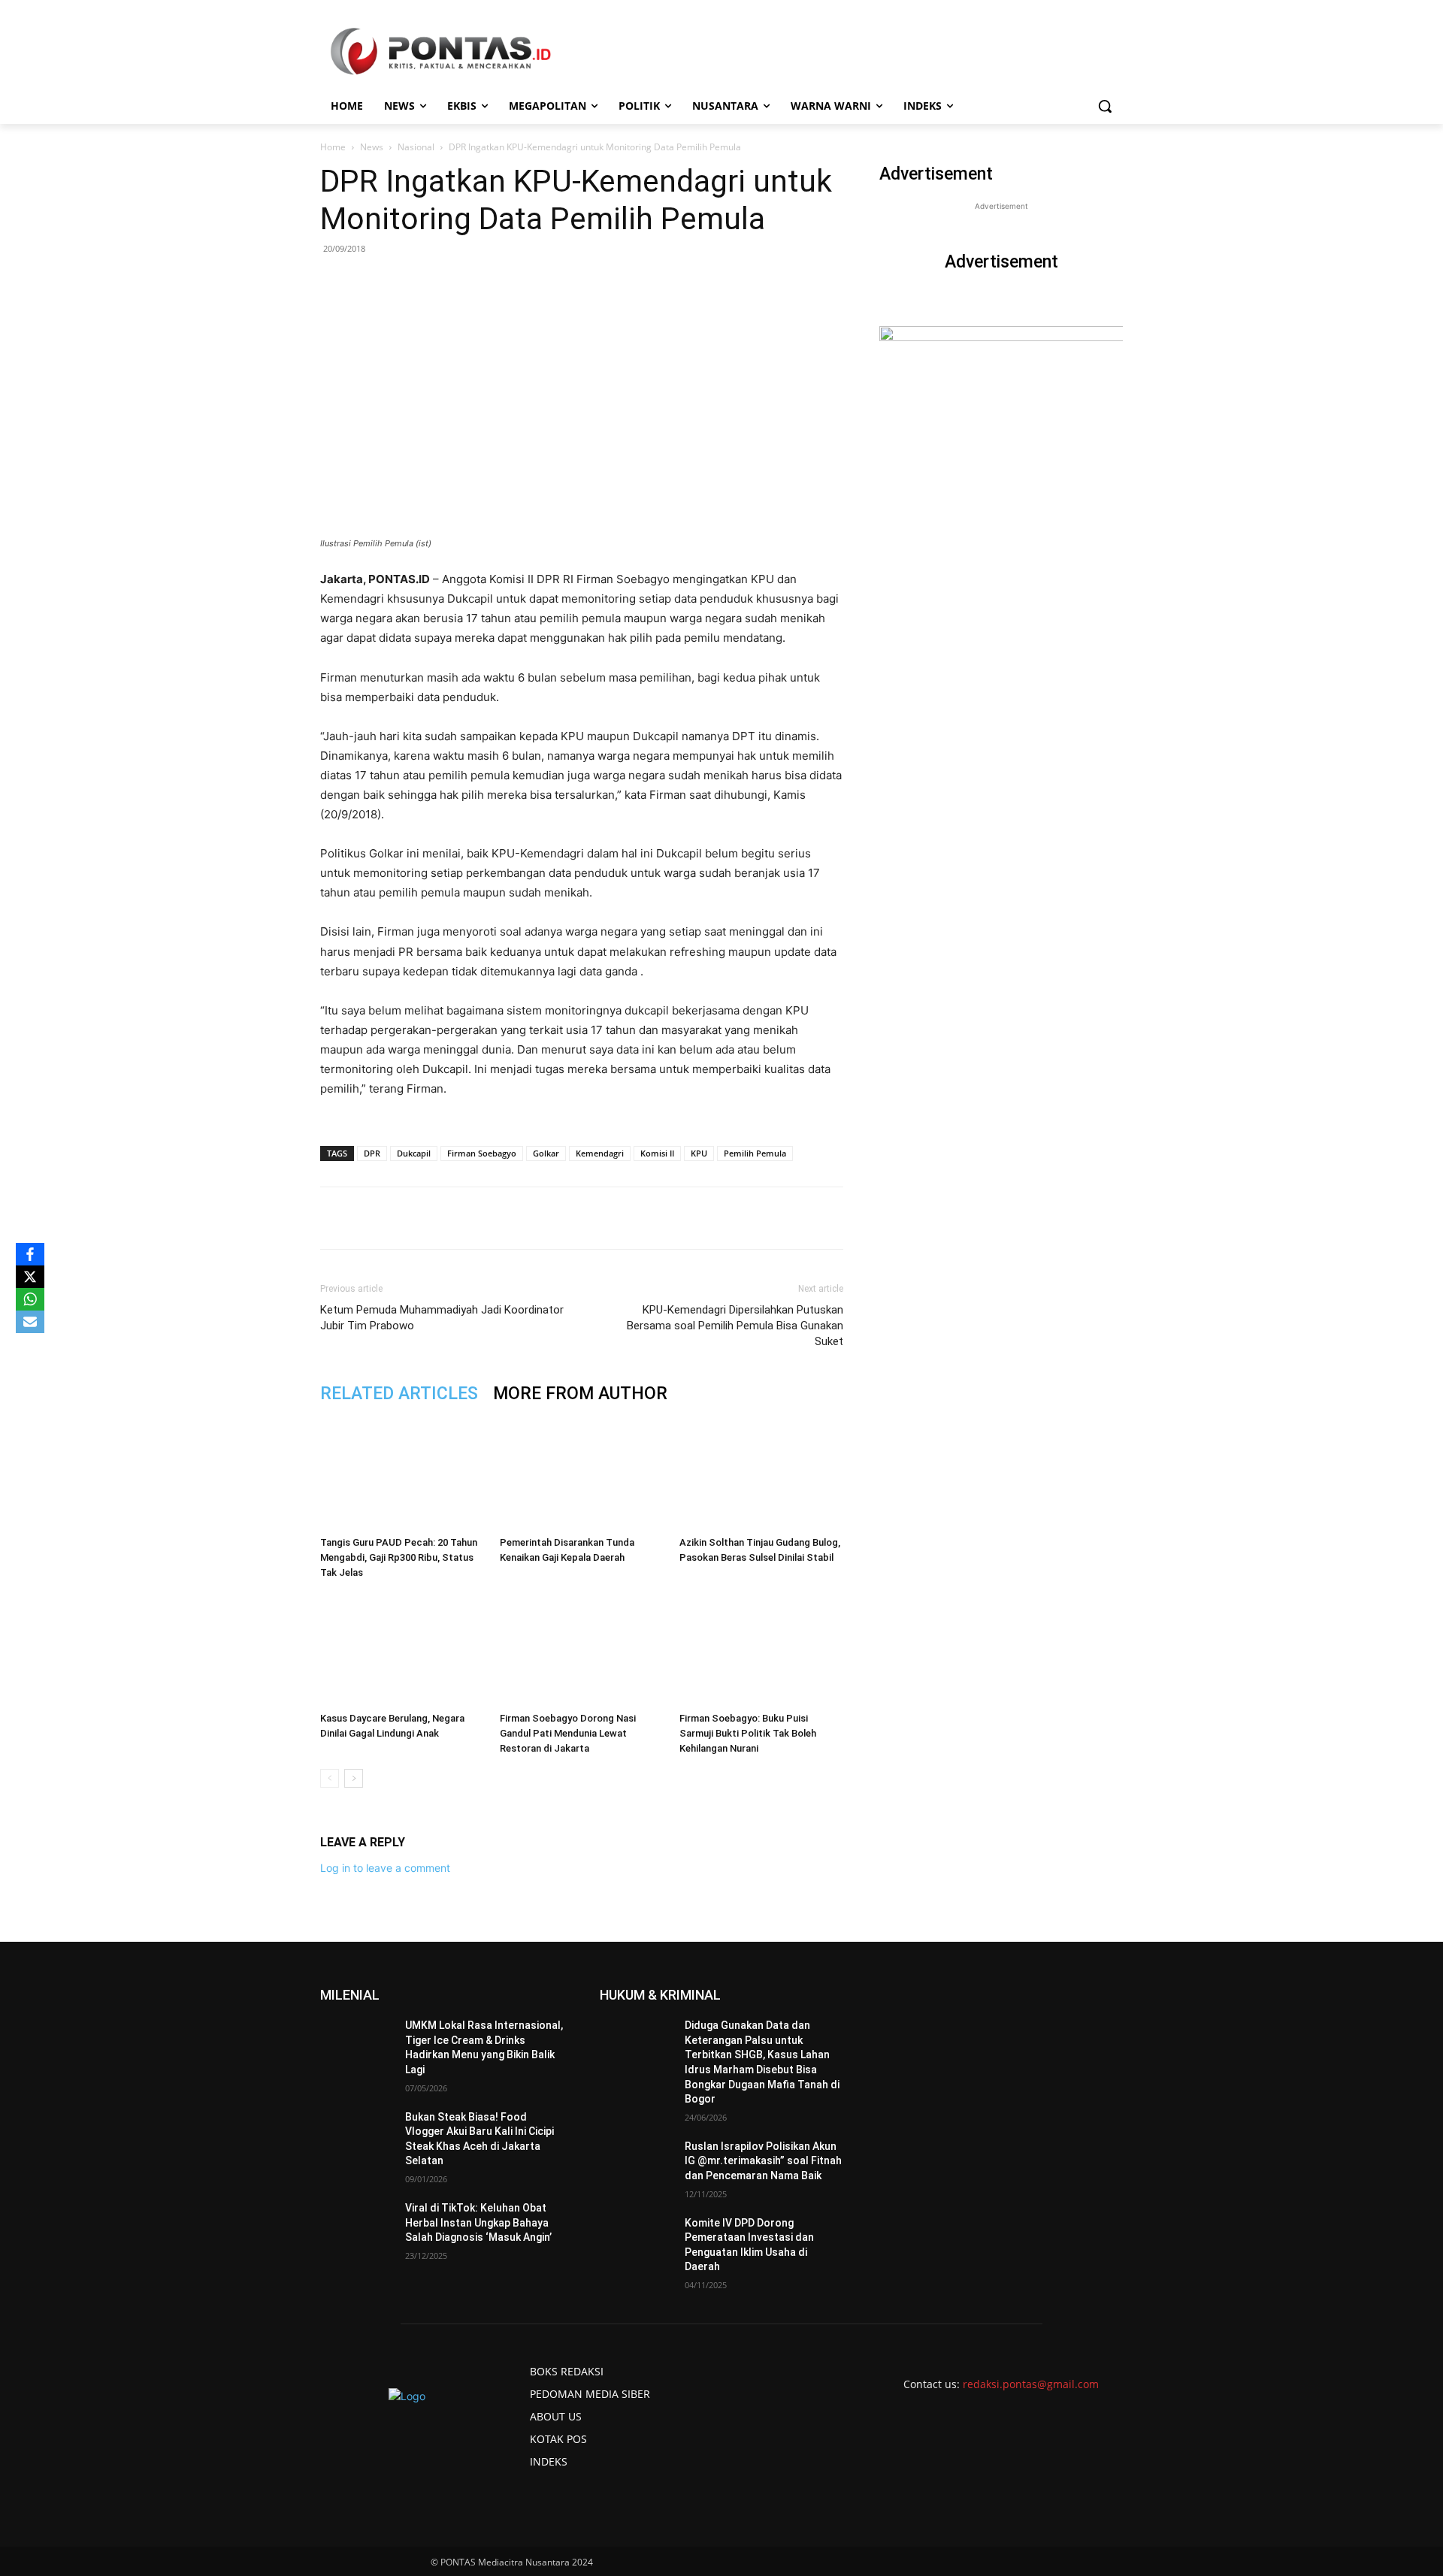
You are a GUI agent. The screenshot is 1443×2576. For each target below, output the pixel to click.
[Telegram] (564, 1218)
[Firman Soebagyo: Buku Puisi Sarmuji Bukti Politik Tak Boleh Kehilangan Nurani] (761, 1649)
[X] (30, 1277)
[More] (600, 1218)
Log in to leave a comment (385, 1868)
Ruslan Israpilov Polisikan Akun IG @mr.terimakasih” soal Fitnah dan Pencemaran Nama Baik (763, 2161)
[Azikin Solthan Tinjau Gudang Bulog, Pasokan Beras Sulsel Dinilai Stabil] (761, 1474)
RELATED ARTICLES (399, 1394)
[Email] (530, 1218)
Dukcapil (414, 1153)
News (372, 147)
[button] (1105, 106)
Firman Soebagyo (482, 1153)
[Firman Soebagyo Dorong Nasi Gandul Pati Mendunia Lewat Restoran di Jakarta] (582, 1649)
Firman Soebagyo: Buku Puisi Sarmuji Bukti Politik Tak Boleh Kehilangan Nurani (748, 1733)
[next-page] (354, 1778)
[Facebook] (426, 1218)
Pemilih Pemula (755, 1153)
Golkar (546, 1153)
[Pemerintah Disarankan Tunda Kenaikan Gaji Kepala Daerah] (582, 1474)
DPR (372, 1153)
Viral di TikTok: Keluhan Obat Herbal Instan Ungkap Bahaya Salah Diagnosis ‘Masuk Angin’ (478, 2222)
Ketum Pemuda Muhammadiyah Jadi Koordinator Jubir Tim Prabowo (442, 1318)
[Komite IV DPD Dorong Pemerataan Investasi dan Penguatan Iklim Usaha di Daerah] (636, 2242)
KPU (699, 1153)
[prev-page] (330, 1778)
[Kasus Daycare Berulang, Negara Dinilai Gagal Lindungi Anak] (402, 1649)
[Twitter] (461, 1218)
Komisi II (657, 1153)
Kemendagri (600, 1153)
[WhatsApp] (495, 1218)
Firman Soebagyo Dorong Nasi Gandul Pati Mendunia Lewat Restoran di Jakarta (568, 1733)
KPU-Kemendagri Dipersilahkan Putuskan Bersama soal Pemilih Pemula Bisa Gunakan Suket (735, 1326)
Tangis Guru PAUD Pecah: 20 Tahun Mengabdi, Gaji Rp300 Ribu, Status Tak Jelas (399, 1557)
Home (333, 147)
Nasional (416, 147)
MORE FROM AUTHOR (580, 1394)
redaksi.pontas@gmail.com (1031, 2384)
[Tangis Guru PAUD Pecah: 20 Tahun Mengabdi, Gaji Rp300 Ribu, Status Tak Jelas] (402, 1474)
